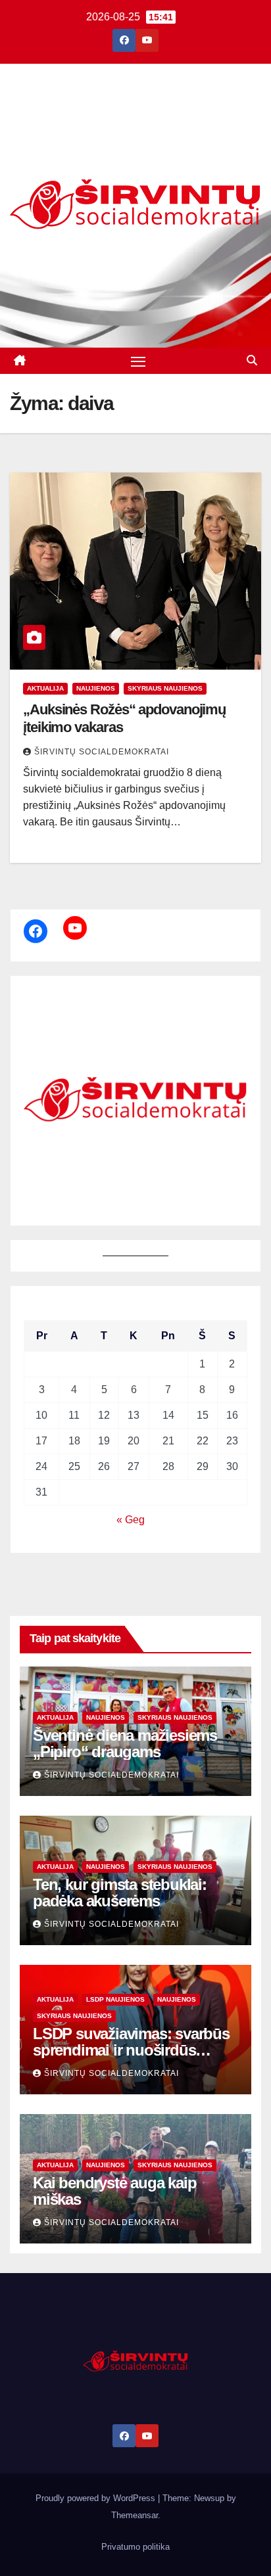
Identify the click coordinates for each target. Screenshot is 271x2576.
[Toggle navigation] (138, 361)
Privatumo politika (135, 2547)
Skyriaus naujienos (165, 688)
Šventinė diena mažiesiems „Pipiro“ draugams (125, 1743)
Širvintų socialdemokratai (102, 752)
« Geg (131, 1520)
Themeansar (135, 2515)
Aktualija (45, 688)
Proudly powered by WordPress (97, 2498)
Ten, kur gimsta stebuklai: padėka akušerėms (120, 1893)
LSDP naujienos (115, 1999)
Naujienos (96, 688)
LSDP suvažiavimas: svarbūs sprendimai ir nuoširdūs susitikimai (131, 2050)
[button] (252, 360)
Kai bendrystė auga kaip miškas (114, 2191)
